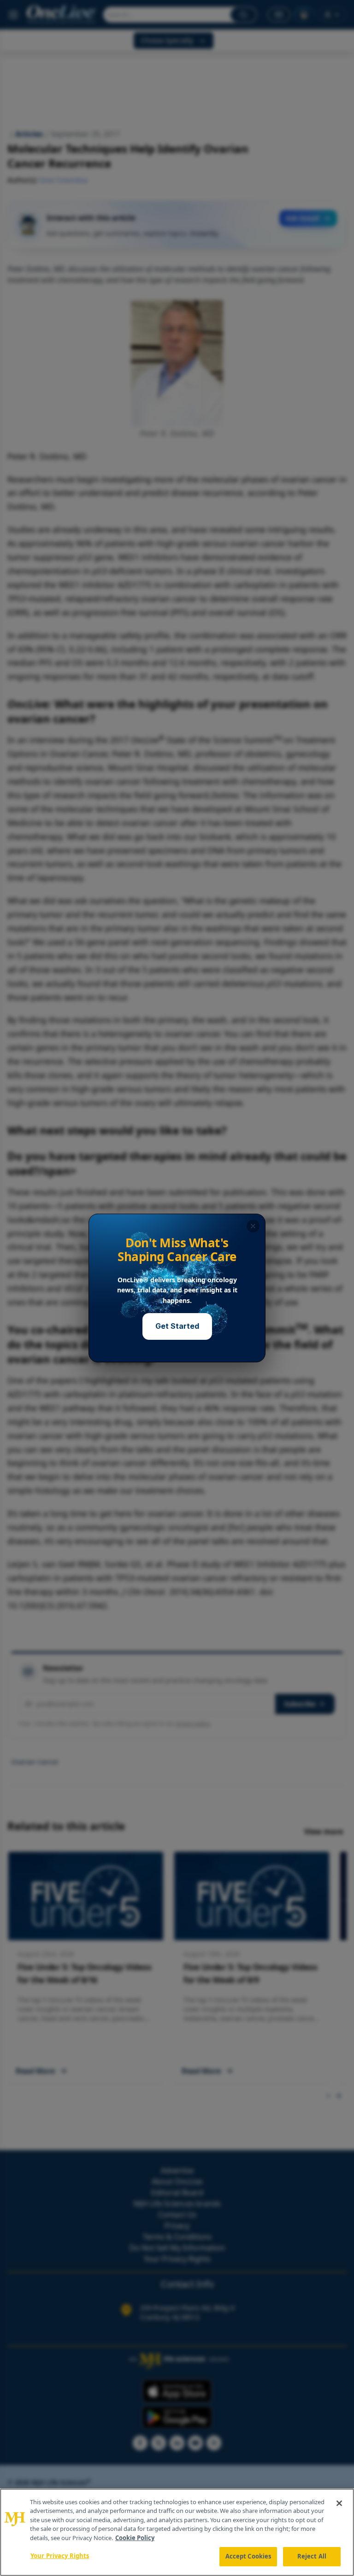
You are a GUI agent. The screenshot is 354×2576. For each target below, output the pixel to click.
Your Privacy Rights (60, 2556)
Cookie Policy (135, 2538)
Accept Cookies (248, 2556)
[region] (177, 2532)
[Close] (339, 2503)
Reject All (312, 2556)
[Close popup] (253, 1226)
